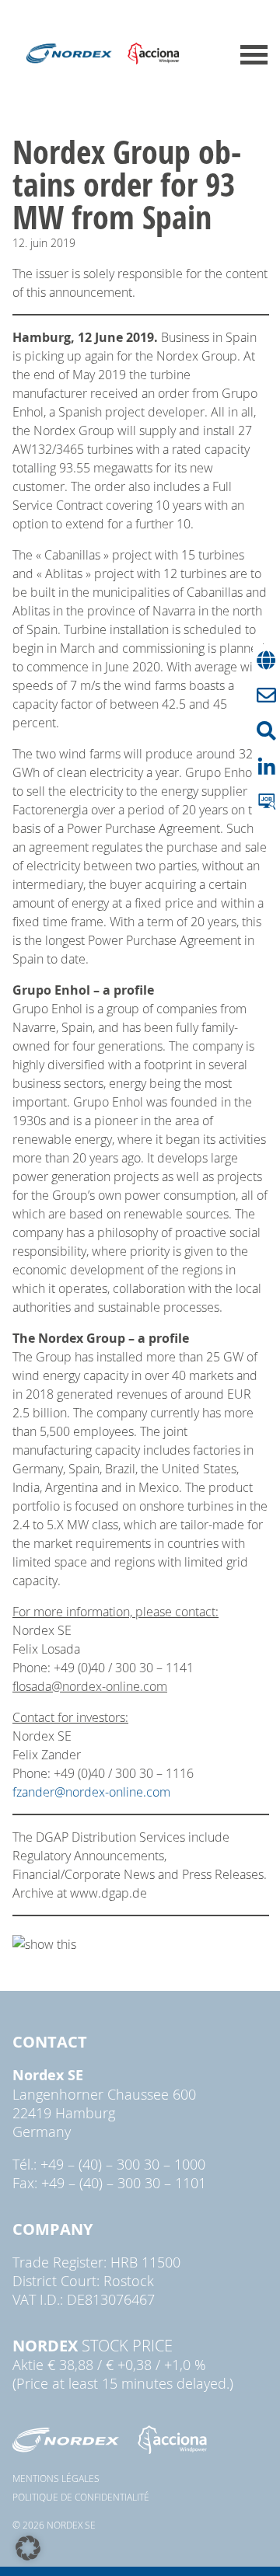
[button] (28, 2548)
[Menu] (254, 55)
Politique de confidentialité (81, 2497)
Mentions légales (56, 2478)
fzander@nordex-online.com (91, 1792)
